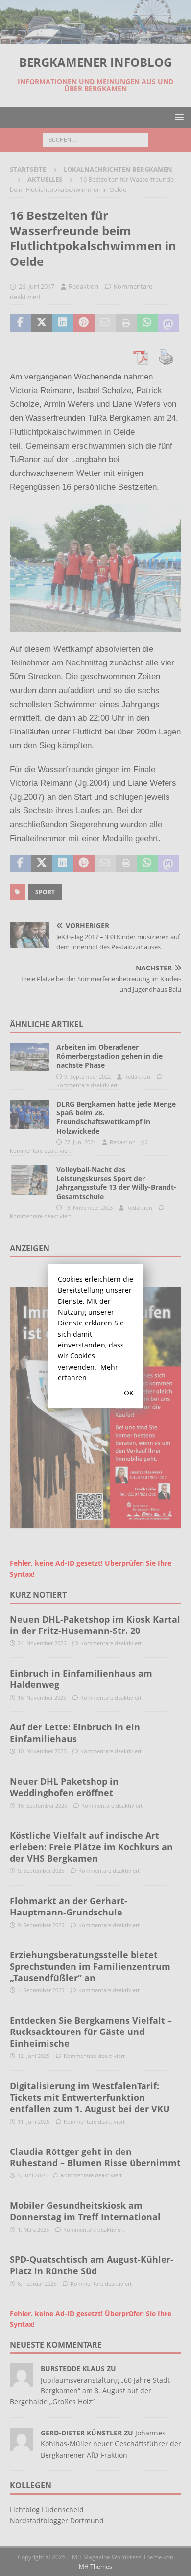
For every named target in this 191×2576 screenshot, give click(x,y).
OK (129, 1393)
